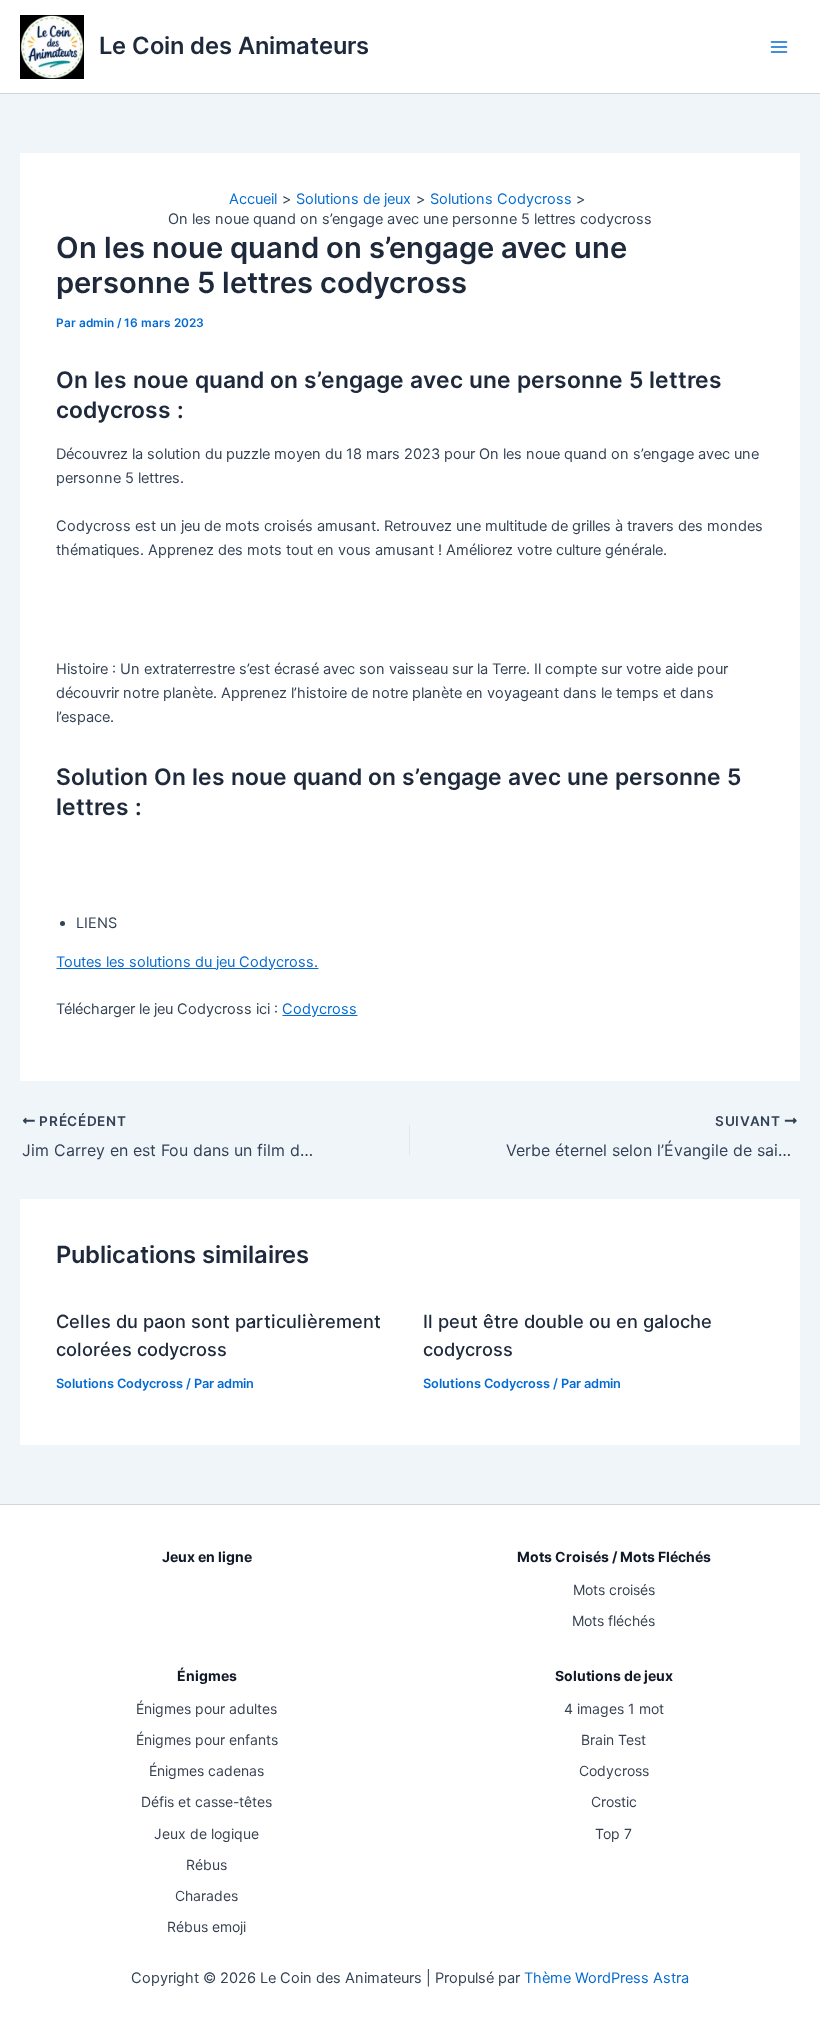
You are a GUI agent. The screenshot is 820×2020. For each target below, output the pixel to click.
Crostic (614, 1801)
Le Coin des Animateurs (234, 45)
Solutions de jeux (614, 1675)
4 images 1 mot (614, 1708)
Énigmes (207, 1675)
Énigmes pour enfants (207, 1739)
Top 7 (613, 1833)
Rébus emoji (206, 1926)
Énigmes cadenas (206, 1770)
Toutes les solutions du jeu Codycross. (187, 962)
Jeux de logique (206, 1833)
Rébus (206, 1864)
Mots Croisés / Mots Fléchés (614, 1556)
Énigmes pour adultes (206, 1708)
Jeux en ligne (207, 1556)
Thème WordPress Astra (606, 1978)
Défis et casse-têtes (206, 1801)
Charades (206, 1895)
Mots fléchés (613, 1620)
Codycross (319, 1009)
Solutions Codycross (119, 1383)
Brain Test (613, 1739)
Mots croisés (614, 1589)
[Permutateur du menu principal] (779, 47)
